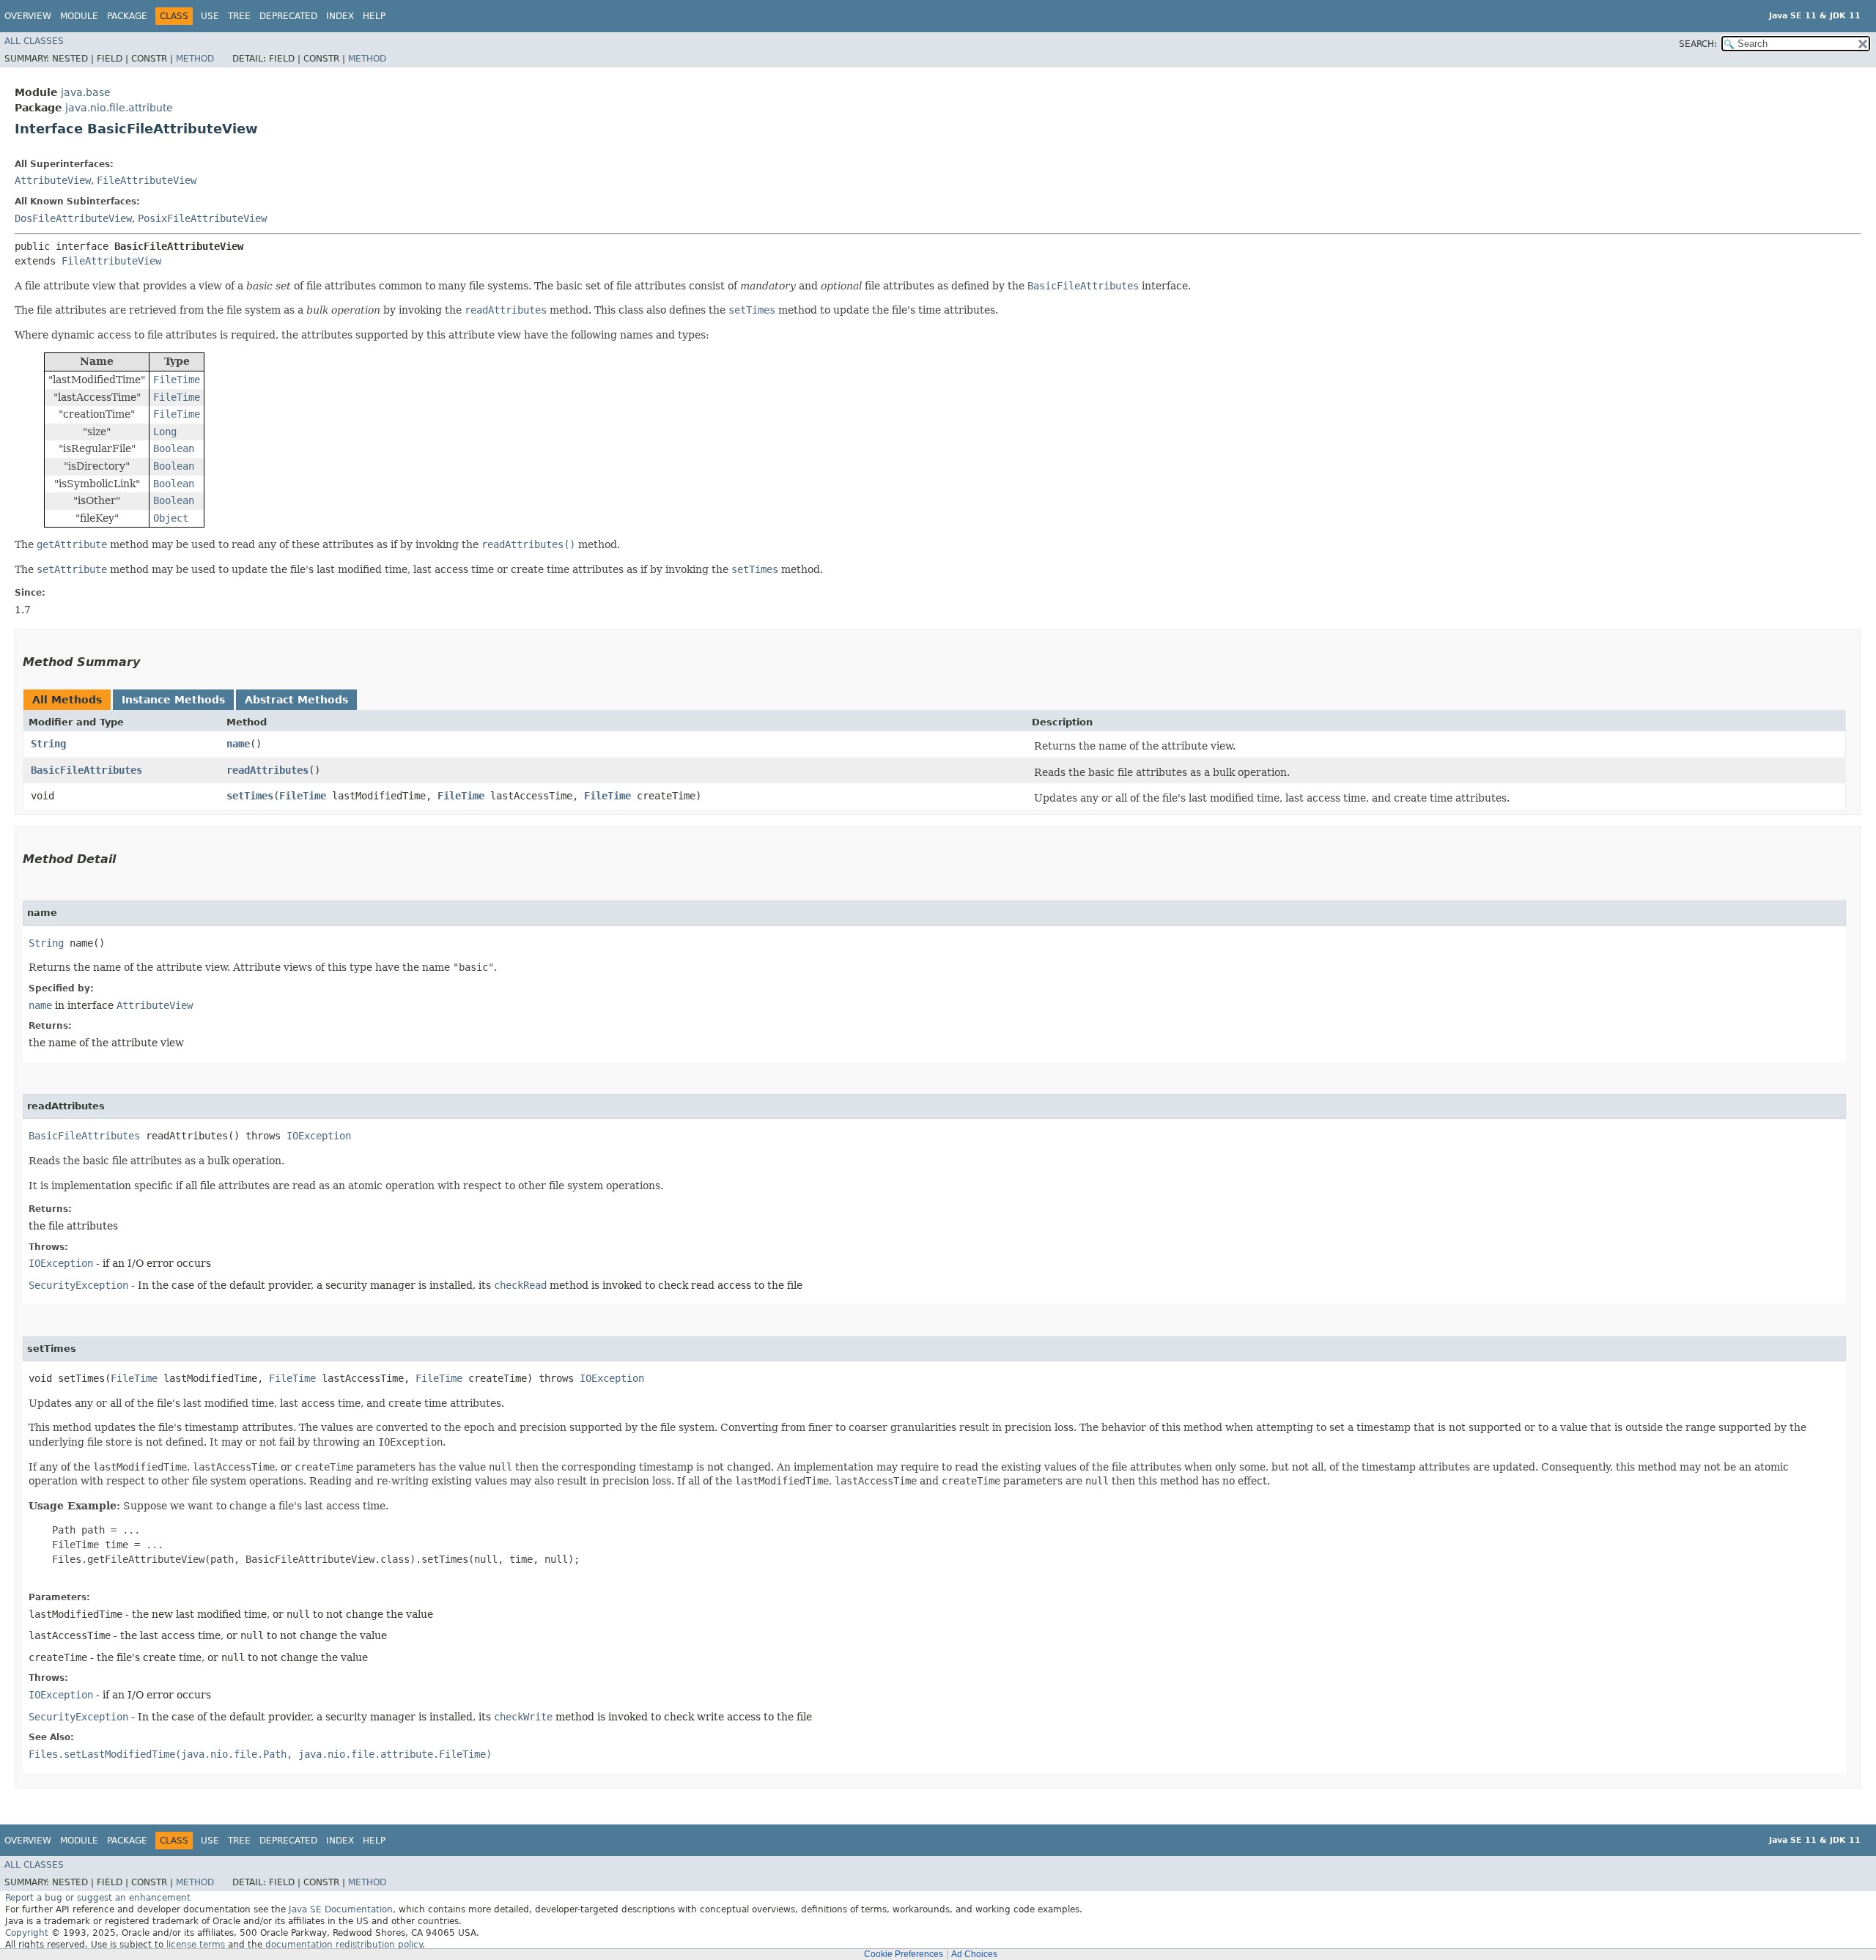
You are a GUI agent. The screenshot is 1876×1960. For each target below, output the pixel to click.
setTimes (250, 796)
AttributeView (53, 180)
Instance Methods (173, 700)
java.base (86, 92)
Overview (28, 16)
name (238, 744)
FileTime (303, 796)
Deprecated (288, 16)
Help (374, 16)
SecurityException (78, 1285)
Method (195, 59)
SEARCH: (1698, 44)
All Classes (34, 41)
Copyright (27, 1933)
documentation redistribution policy (344, 1945)
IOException (319, 1136)
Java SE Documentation (341, 1909)
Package (127, 16)
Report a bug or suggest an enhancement (98, 1898)
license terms (196, 1945)
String (48, 744)
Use (210, 16)
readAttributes (267, 770)
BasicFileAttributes (86, 770)
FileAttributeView (147, 180)
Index (340, 16)
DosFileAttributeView (73, 218)
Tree (239, 16)
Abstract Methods (296, 700)
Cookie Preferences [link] (904, 1954)
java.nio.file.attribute (119, 108)
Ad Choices (974, 1954)
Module (79, 16)
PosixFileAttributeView (202, 218)
